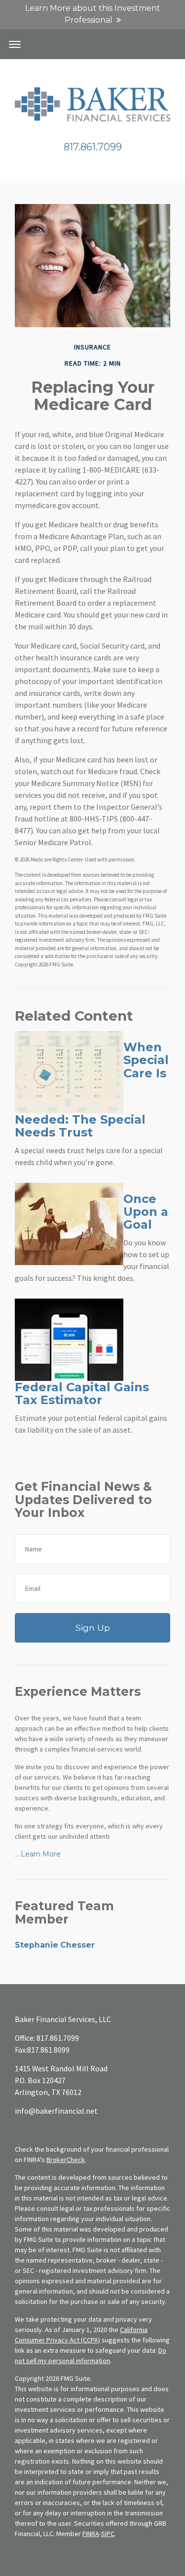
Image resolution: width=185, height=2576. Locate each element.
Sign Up (93, 1628)
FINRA (91, 2534)
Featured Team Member (64, 1912)
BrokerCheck (66, 2160)
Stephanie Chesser (55, 1945)
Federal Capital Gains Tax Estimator (82, 1393)
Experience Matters (78, 1691)
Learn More (41, 1854)
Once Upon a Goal (146, 1212)
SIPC (108, 2534)
